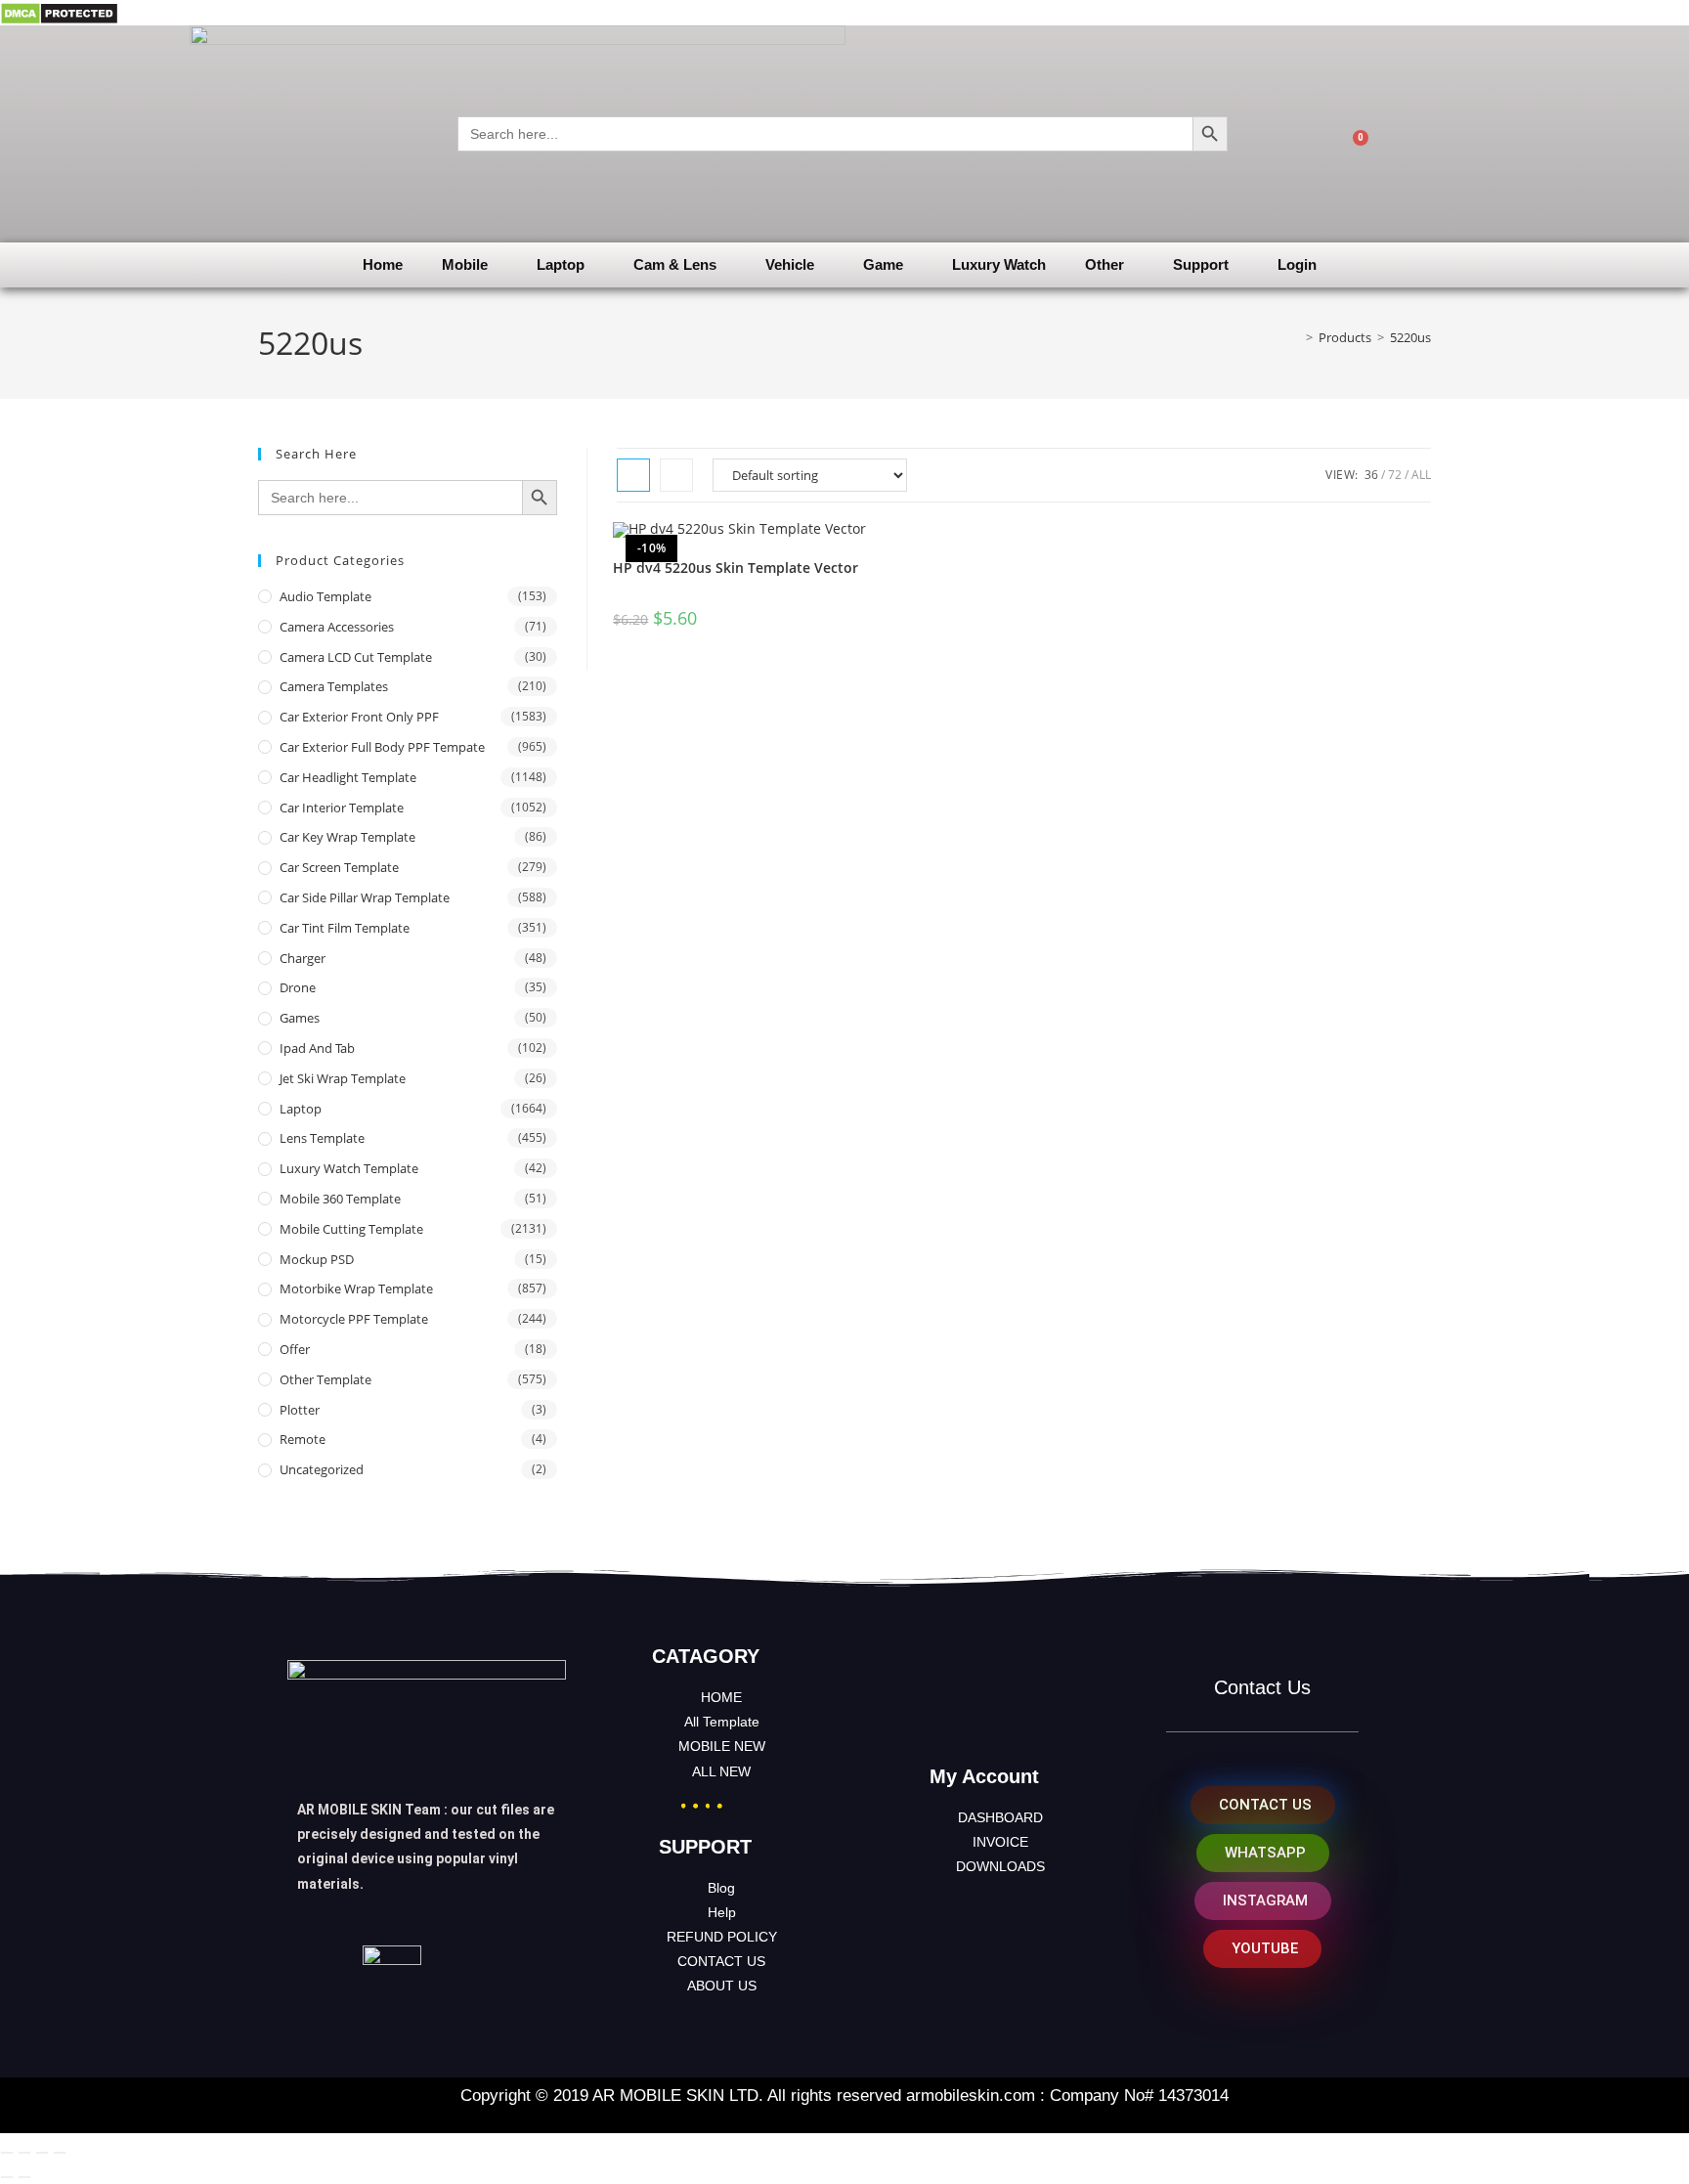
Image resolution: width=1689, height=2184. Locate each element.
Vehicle (790, 264)
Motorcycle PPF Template (354, 1319)
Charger (303, 958)
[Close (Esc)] (60, 2153)
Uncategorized (322, 1469)
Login (1297, 264)
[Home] (1295, 337)
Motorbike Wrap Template (356, 1289)
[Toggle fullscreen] (24, 2153)
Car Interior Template (342, 808)
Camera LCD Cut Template (356, 657)
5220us (1410, 337)
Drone (298, 987)
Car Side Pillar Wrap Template (365, 897)
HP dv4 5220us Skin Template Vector (736, 568)
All (1421, 475)
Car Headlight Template (348, 777)
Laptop (561, 264)
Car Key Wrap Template (347, 837)
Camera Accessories (337, 627)
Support (1201, 264)
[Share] (42, 2153)
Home (383, 264)
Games (300, 1018)
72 (1395, 475)
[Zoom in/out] (7, 2153)
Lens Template (322, 1138)
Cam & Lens (675, 264)
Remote (303, 1439)
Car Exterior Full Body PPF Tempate (382, 747)
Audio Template (325, 596)
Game (883, 264)
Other (1104, 264)
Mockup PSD (317, 1259)
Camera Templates (334, 686)
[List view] (676, 475)
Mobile (465, 264)
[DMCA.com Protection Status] (59, 12)
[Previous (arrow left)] (7, 2177)
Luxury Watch (999, 264)
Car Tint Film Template (345, 928)
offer (295, 1349)
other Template (325, 1379)
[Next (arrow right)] (24, 2177)
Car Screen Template (339, 867)
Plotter (300, 1410)
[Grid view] (633, 475)
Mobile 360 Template (340, 1199)
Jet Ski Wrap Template (343, 1078)
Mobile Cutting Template (351, 1229)
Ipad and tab (317, 1048)
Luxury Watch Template (349, 1168)
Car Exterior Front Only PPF (359, 717)
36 (1371, 475)
